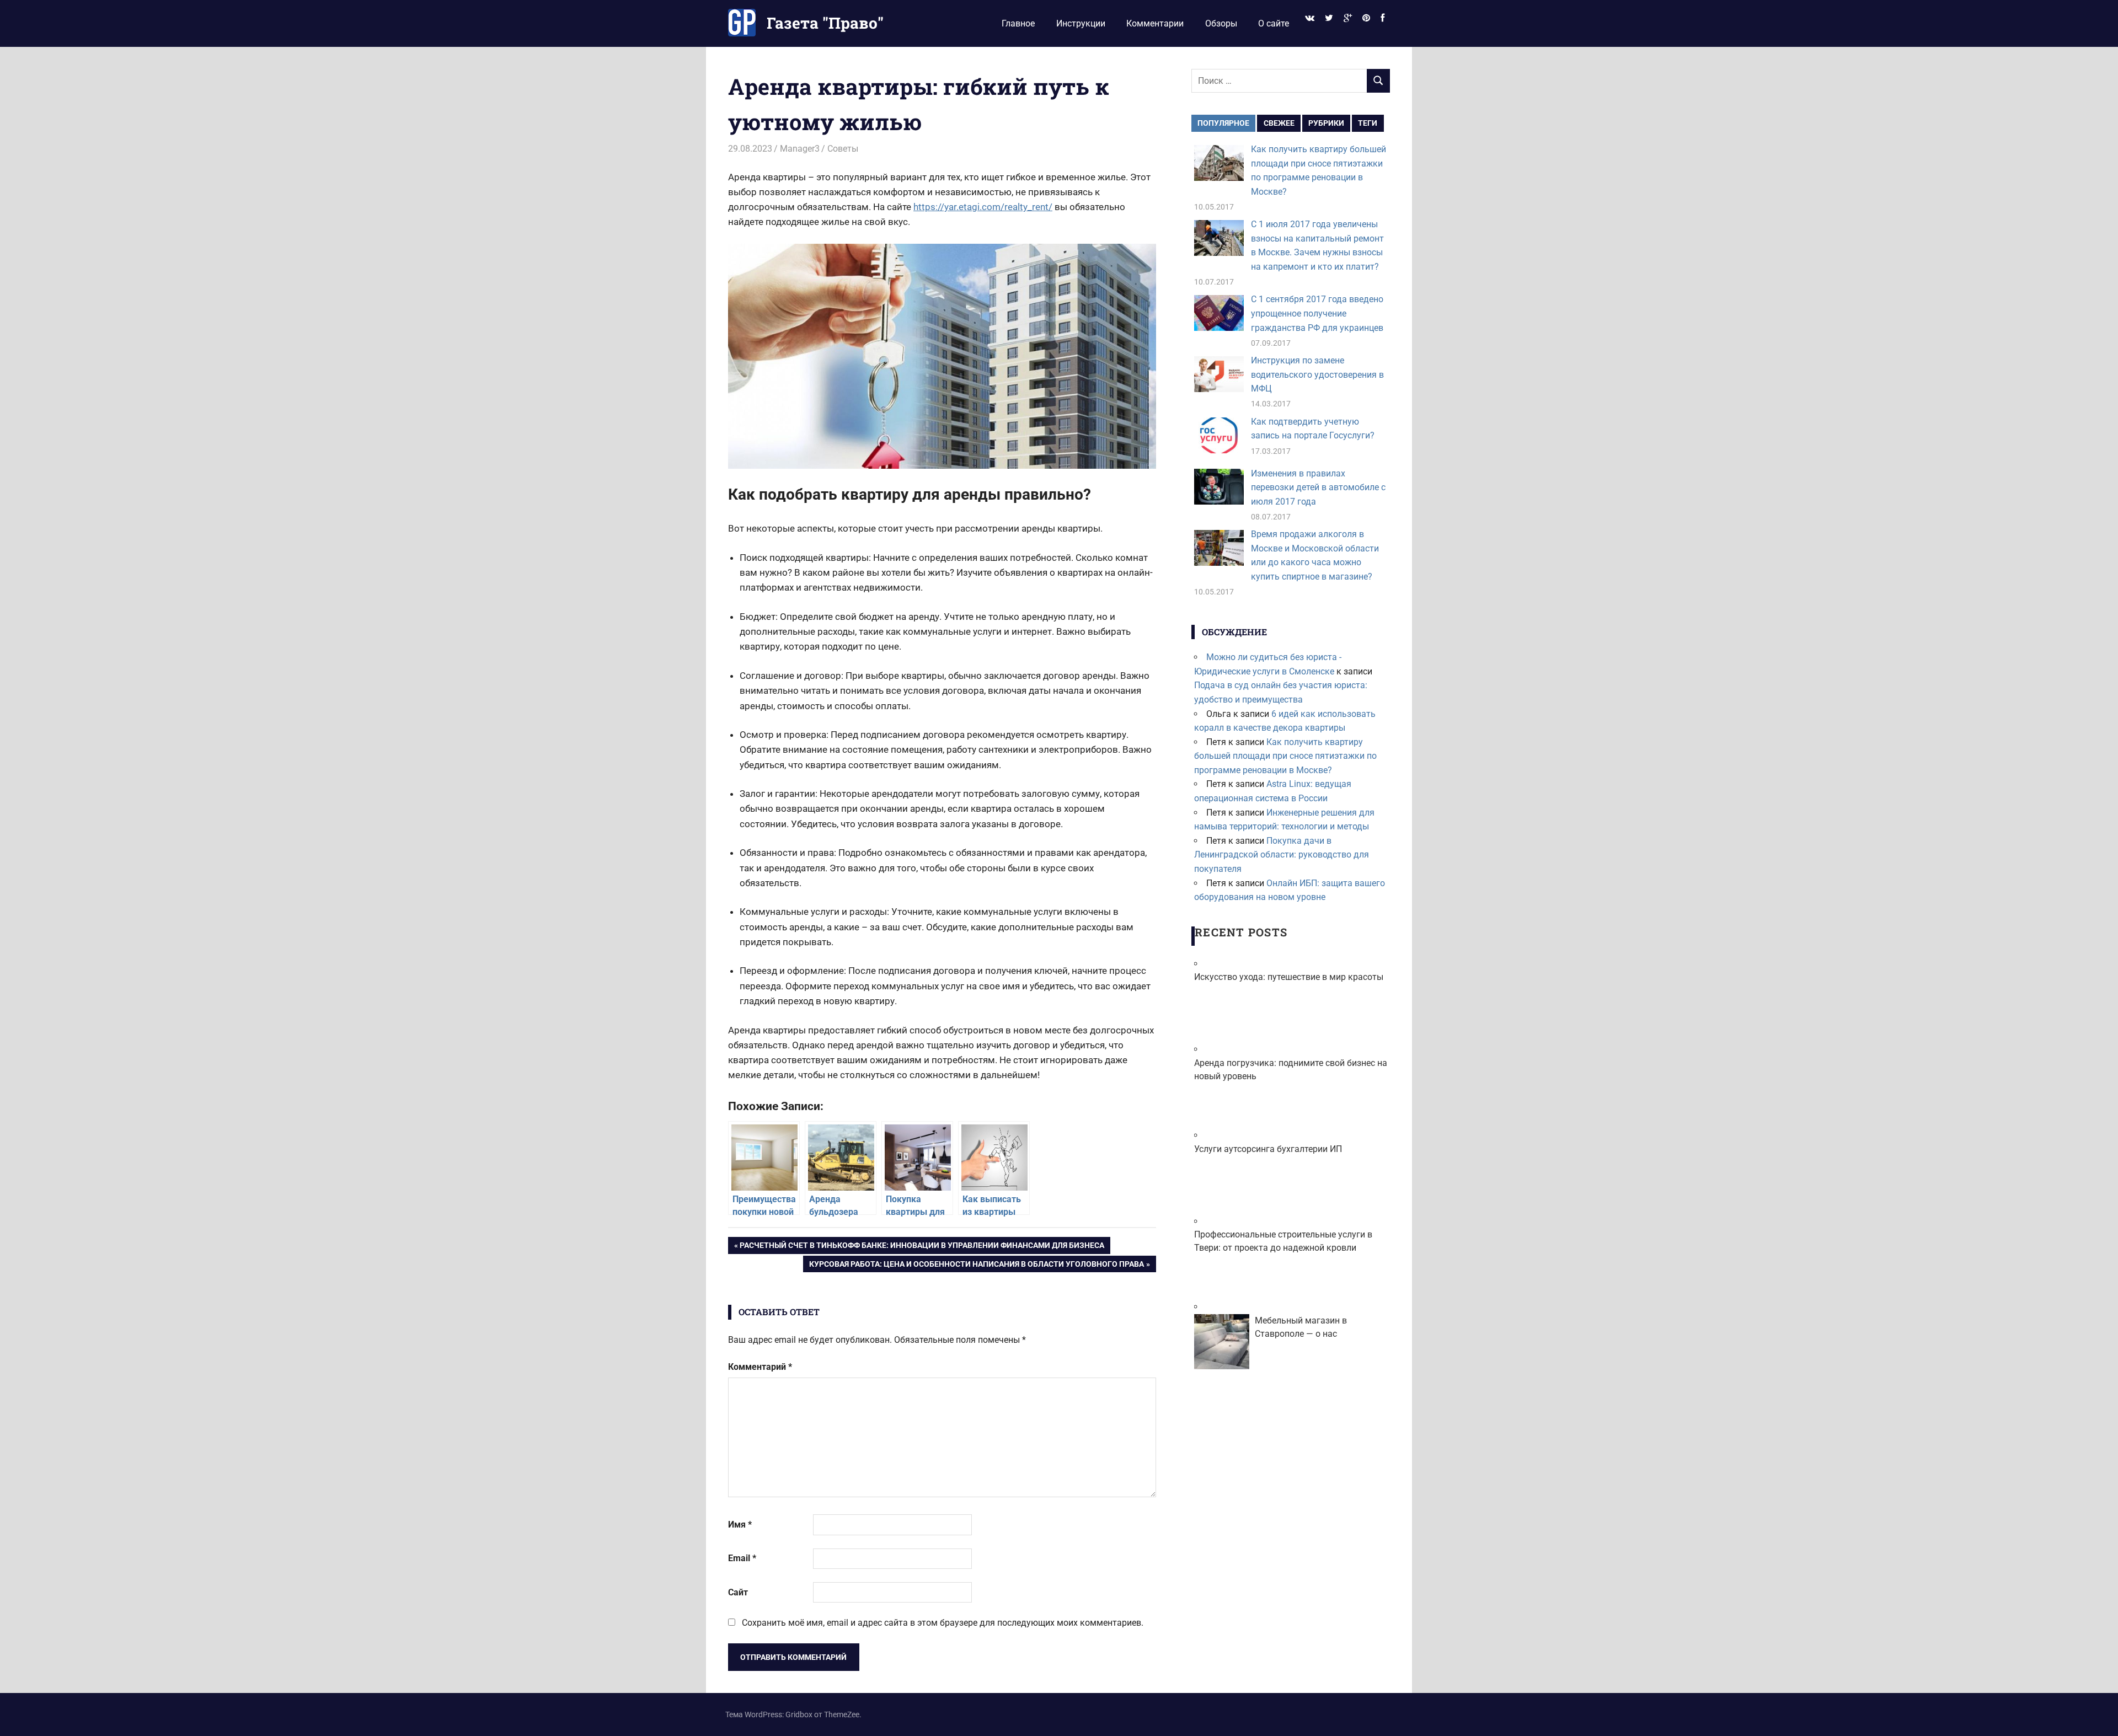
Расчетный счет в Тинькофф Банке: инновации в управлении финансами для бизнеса (922, 1247)
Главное (1018, 23)
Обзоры (1221, 23)
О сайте (1274, 23)
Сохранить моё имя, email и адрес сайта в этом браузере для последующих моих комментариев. (943, 1623)
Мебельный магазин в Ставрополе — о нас (1301, 1327)
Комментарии (1155, 23)
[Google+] (1347, 18)
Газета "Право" (825, 23)
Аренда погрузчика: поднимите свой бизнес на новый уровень (1291, 1070)
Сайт (738, 1592)
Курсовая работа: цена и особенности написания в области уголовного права (976, 1266)
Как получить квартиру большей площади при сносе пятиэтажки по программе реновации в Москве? (1285, 756)
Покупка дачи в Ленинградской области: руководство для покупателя (1282, 855)
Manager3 (800, 149)
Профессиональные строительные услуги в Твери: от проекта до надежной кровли (1283, 1241)
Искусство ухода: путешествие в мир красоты (1289, 977)
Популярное (1223, 123)
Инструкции (1081, 23)
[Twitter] (1329, 18)
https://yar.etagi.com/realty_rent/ (983, 207)
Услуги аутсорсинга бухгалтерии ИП (1268, 1149)
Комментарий (760, 1367)
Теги (1368, 123)
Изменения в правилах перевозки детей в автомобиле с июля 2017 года (1318, 487)
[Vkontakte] (1309, 18)
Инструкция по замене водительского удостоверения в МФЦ (1317, 374)
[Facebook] (1383, 18)
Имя (740, 1525)
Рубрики (1326, 123)
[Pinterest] (1366, 18)
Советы (843, 149)
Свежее (1279, 123)
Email (742, 1558)
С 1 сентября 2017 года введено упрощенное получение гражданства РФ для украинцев (1317, 313)
